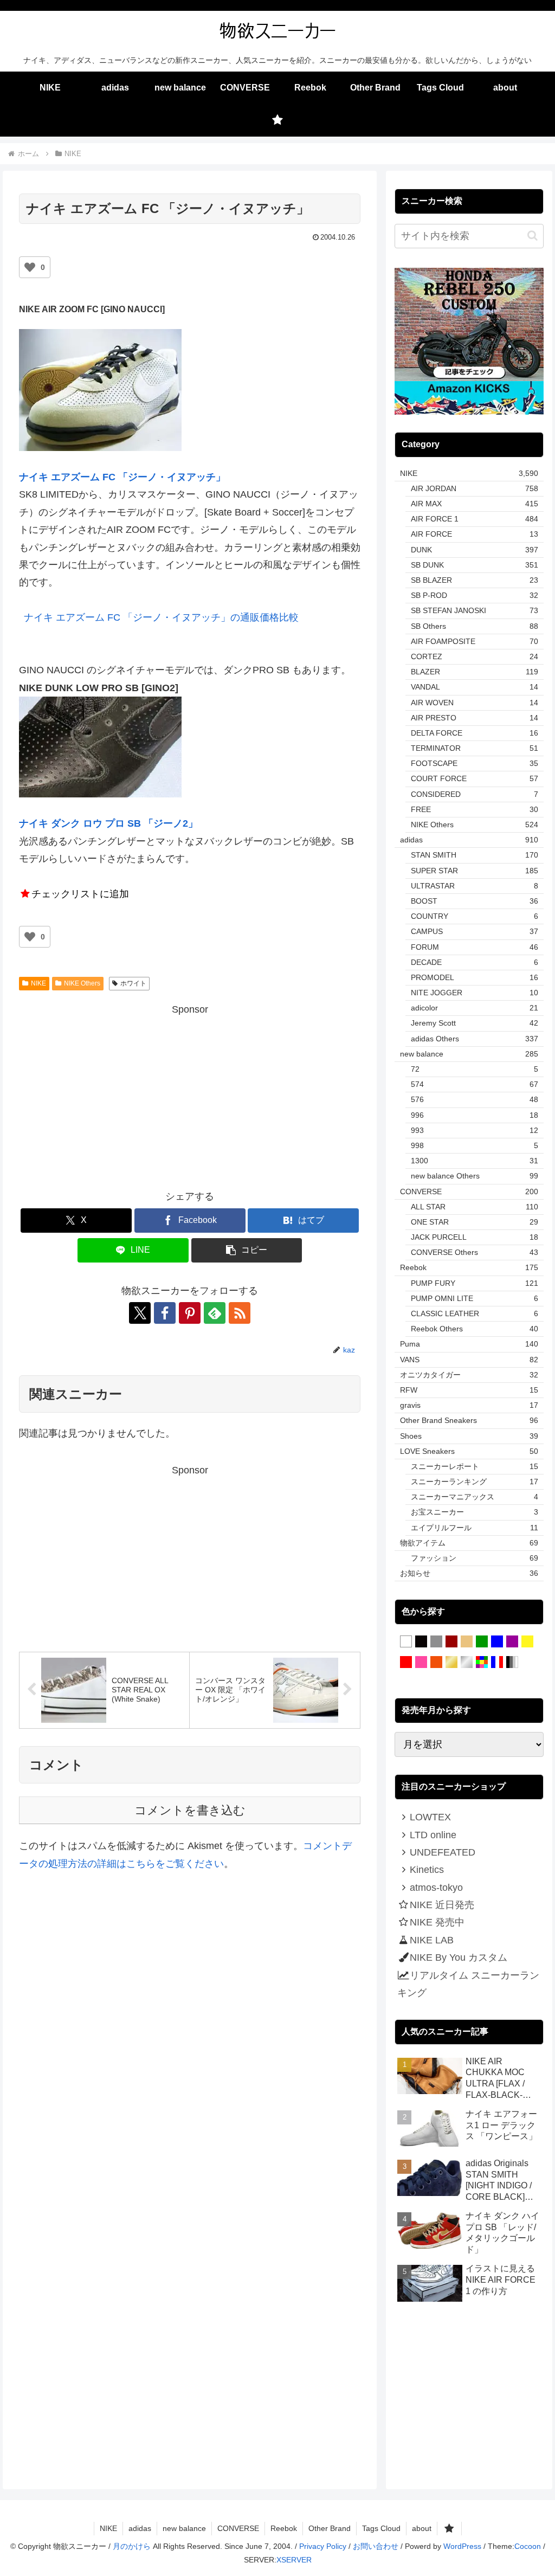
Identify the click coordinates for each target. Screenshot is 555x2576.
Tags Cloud (381, 2528)
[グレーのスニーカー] (436, 1642)
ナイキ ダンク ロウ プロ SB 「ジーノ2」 (108, 823)
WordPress (462, 2546)
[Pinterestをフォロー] (190, 1313)
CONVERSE (238, 2528)
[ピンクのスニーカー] (421, 1663)
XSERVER (294, 2560)
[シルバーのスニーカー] (467, 1663)
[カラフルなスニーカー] (482, 1663)
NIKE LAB (432, 1940)
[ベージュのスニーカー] (467, 1642)
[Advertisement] (190, 1094)
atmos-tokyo (436, 1888)
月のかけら (132, 2546)
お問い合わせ (376, 2546)
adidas (140, 2528)
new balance (184, 2528)
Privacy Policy (323, 2546)
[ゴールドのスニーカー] (451, 1663)
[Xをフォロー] (140, 1313)
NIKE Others (82, 983)
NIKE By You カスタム (459, 1957)
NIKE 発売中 (437, 1922)
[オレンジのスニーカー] (436, 1663)
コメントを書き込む (190, 1810)
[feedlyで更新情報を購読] (215, 1313)
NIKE (38, 983)
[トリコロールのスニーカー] (497, 1663)
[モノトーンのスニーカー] (512, 1663)
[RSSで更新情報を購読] (240, 1313)
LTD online (433, 1835)
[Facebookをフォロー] (165, 1313)
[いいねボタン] (30, 267)
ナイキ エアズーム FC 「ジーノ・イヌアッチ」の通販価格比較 (161, 617)
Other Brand (330, 2528)
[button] (247, 1250)
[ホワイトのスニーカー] (406, 1642)
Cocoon (528, 2546)
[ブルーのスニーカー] (497, 1642)
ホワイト (133, 983)
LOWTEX (430, 1817)
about (422, 2528)
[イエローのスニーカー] (527, 1642)
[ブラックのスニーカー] (421, 1642)
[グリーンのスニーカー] (482, 1642)
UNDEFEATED (443, 1852)
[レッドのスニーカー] (406, 1663)
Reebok (284, 2528)
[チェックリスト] (277, 120)
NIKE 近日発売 (442, 1905)
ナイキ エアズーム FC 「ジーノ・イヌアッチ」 (122, 477)
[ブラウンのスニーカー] (451, 1642)
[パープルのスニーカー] (512, 1642)
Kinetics (427, 1870)
